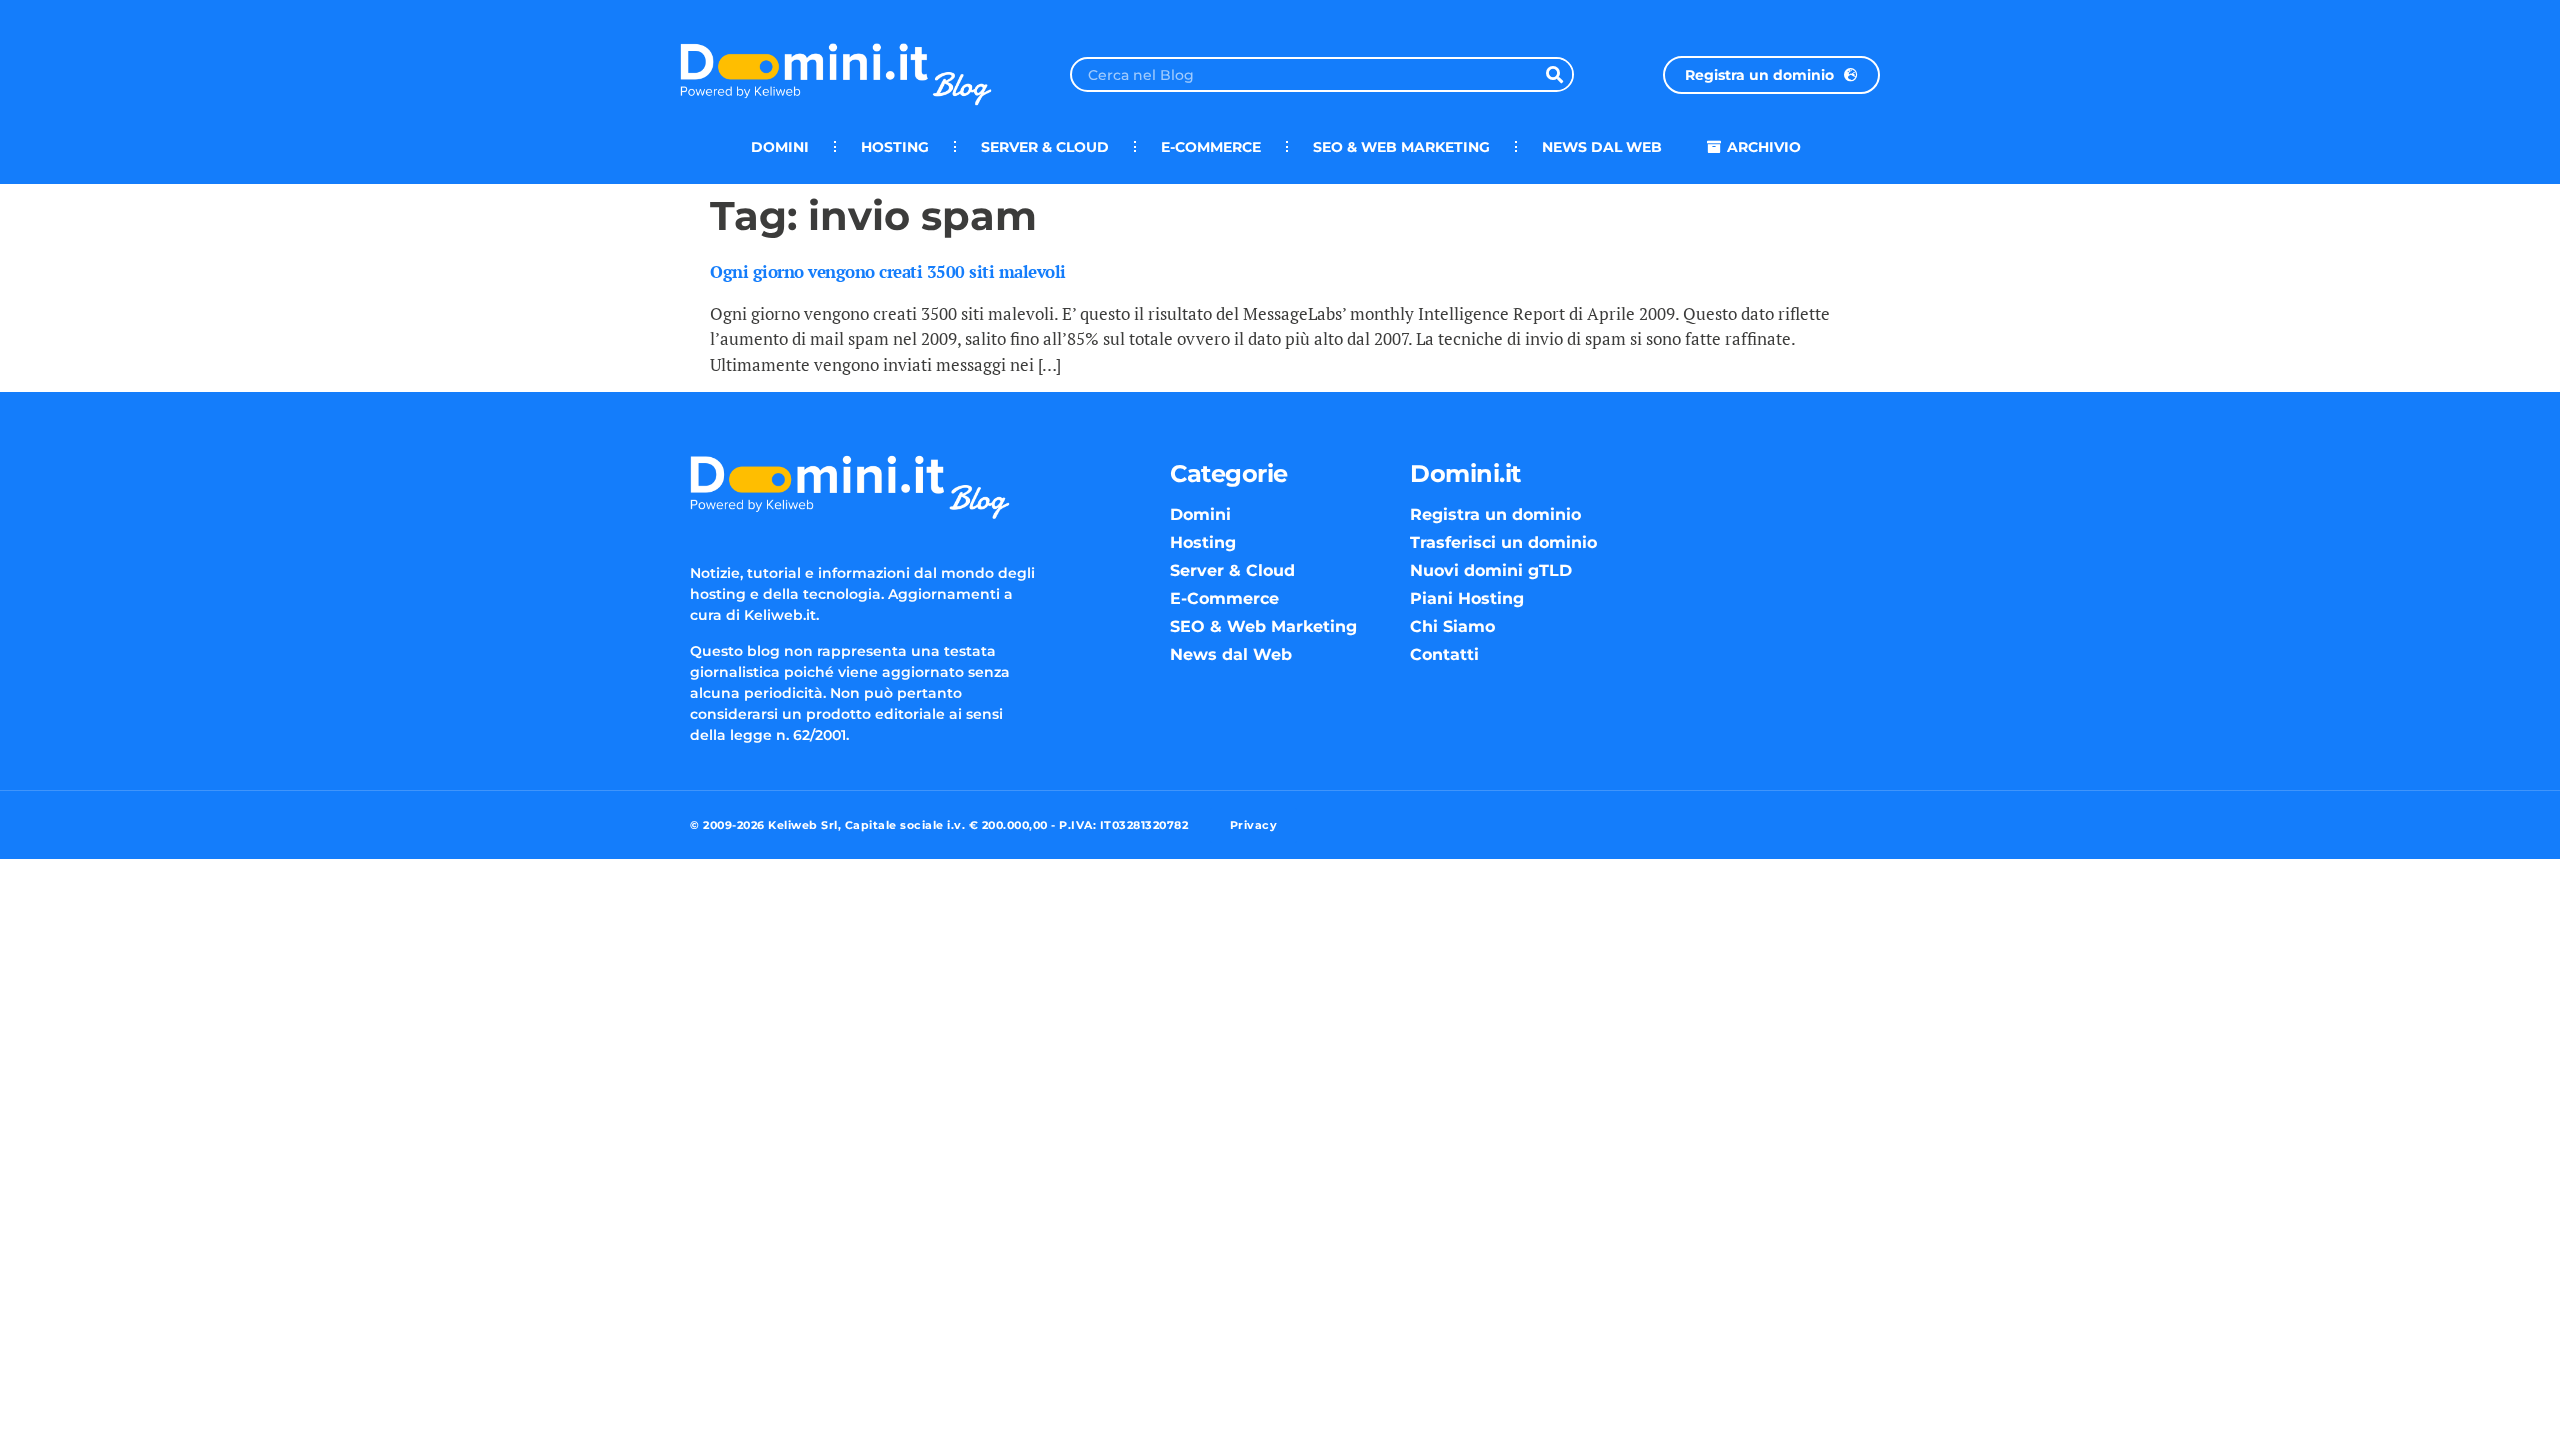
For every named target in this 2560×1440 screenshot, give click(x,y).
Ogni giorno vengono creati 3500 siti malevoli (888, 271)
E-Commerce (1211, 147)
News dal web (1602, 147)
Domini (780, 147)
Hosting (895, 147)
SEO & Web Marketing (1401, 147)
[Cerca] (1554, 74)
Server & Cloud (1045, 147)
